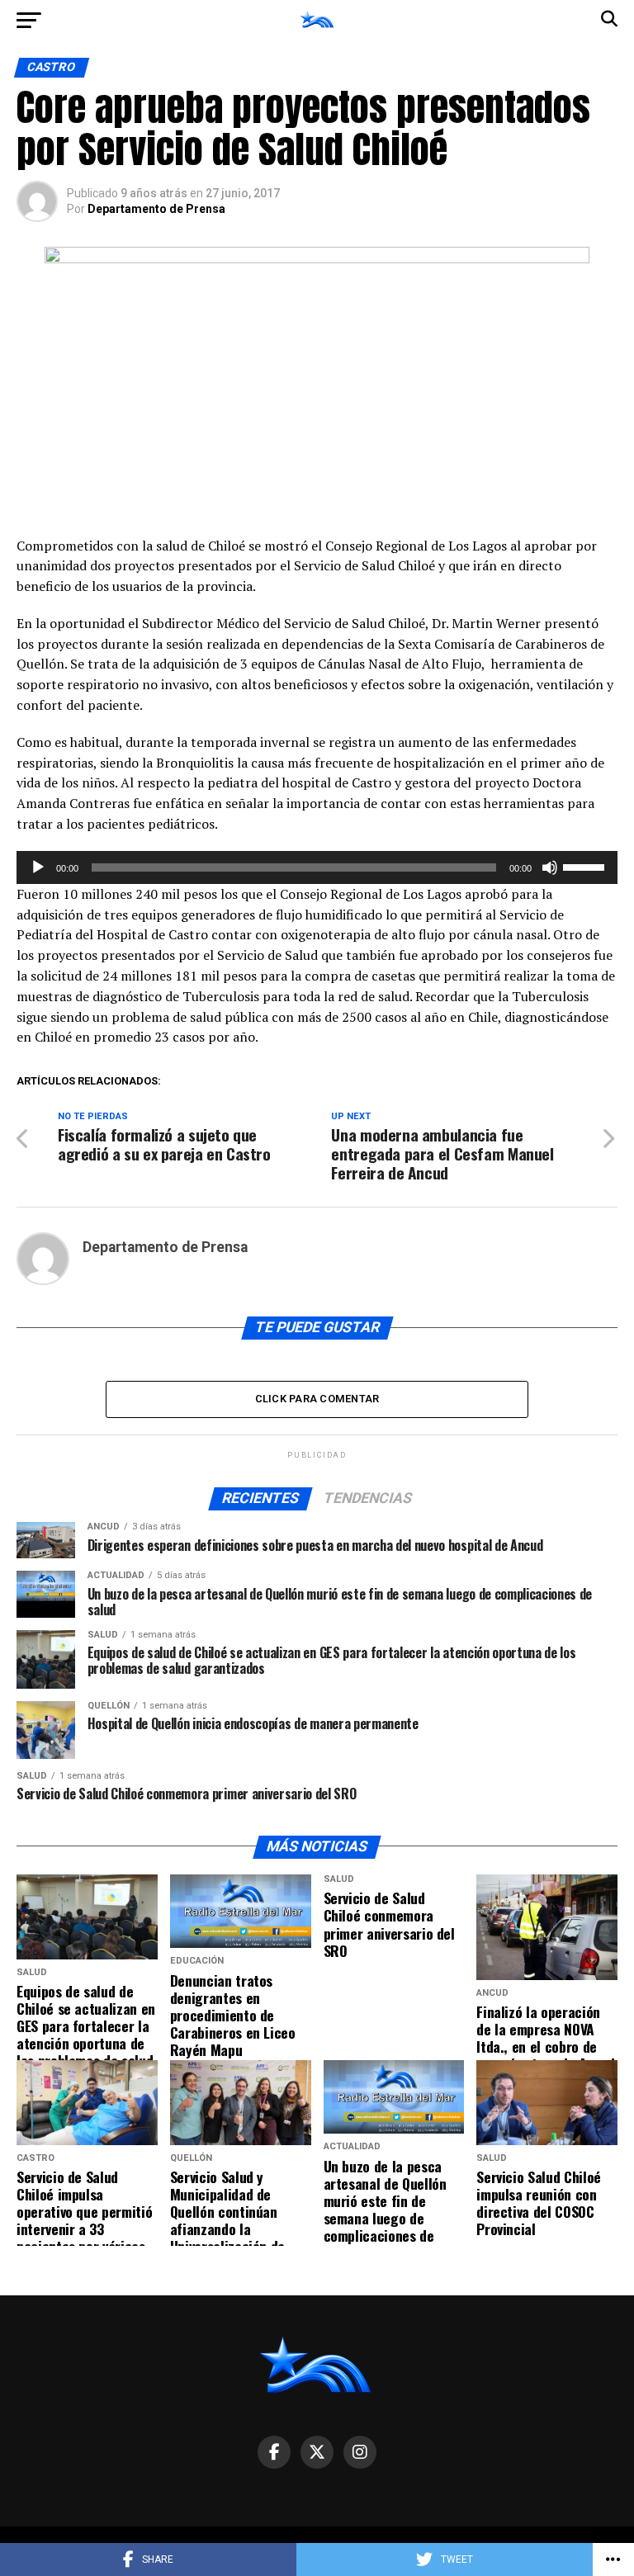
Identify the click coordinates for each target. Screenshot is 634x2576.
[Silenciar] (550, 867)
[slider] (586, 866)
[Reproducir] (38, 867)
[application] (317, 867)
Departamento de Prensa (156, 209)
